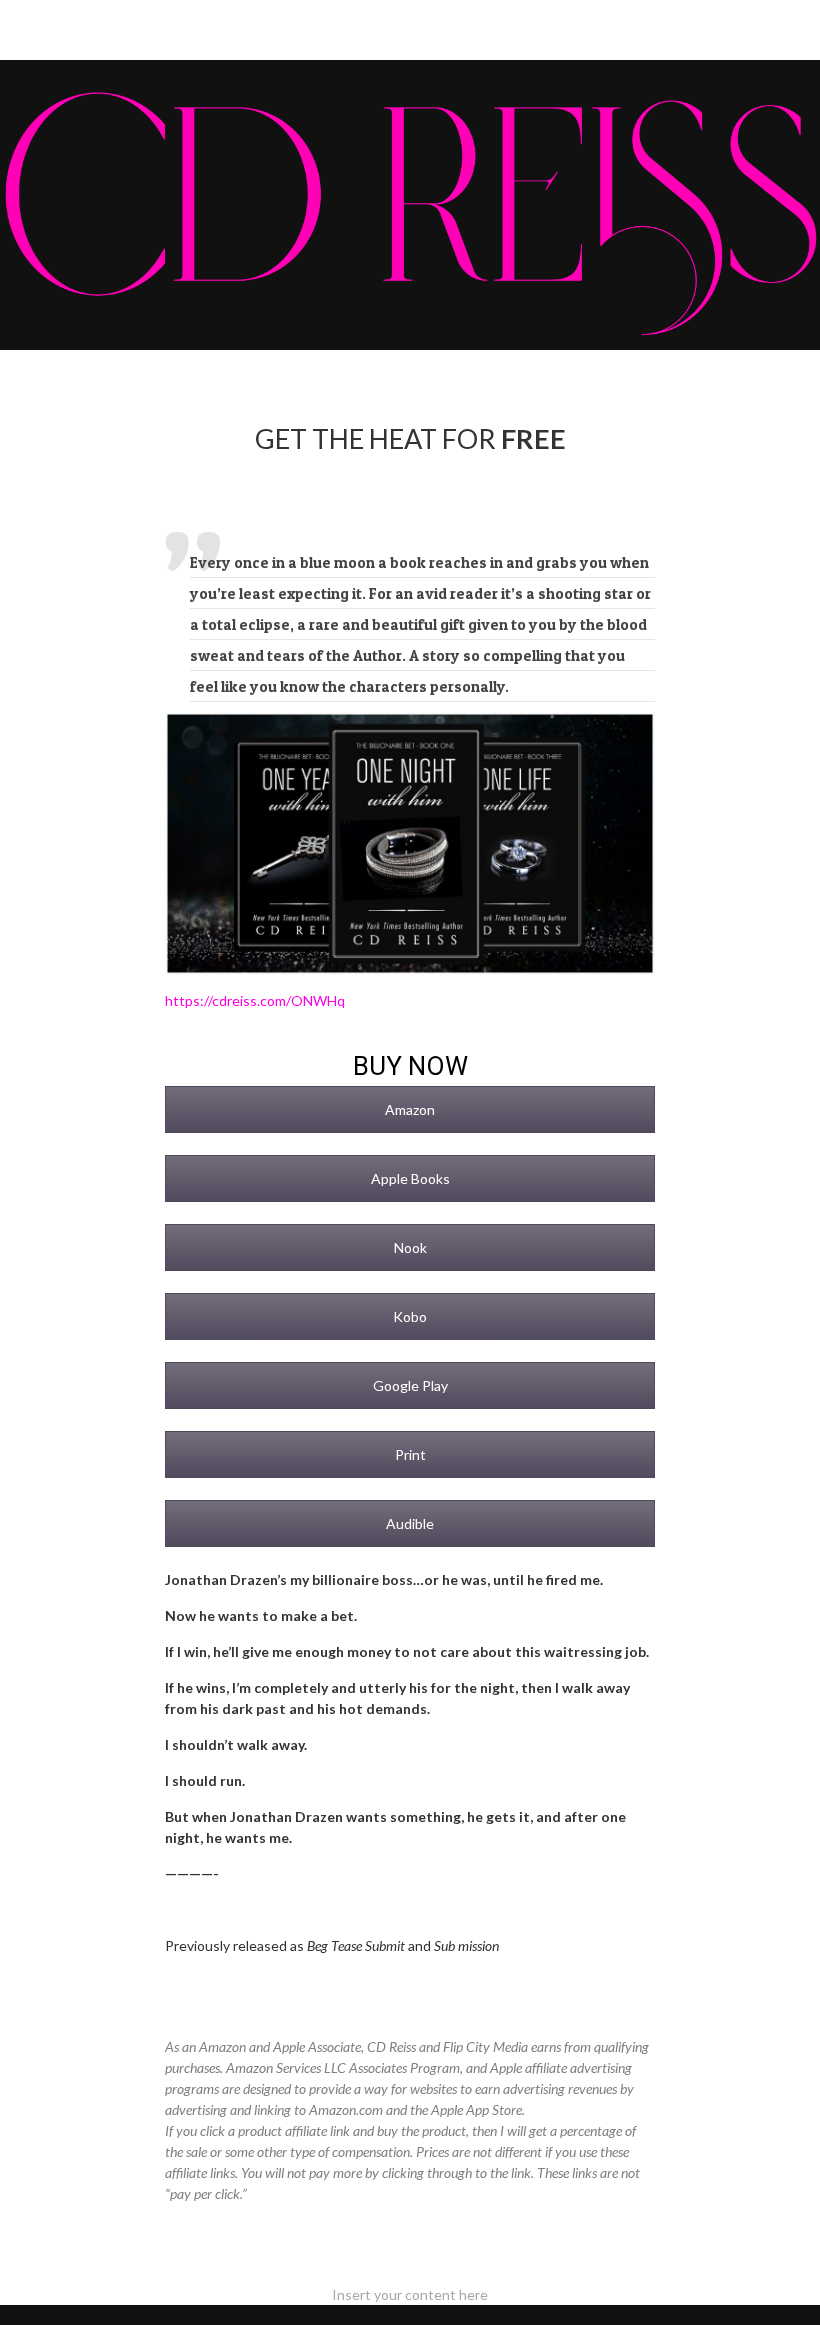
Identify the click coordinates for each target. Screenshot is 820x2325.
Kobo (410, 1316)
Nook (410, 1247)
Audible (410, 1523)
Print (410, 1454)
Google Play (410, 1385)
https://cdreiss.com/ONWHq (255, 1000)
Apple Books (410, 1178)
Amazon (410, 1109)
